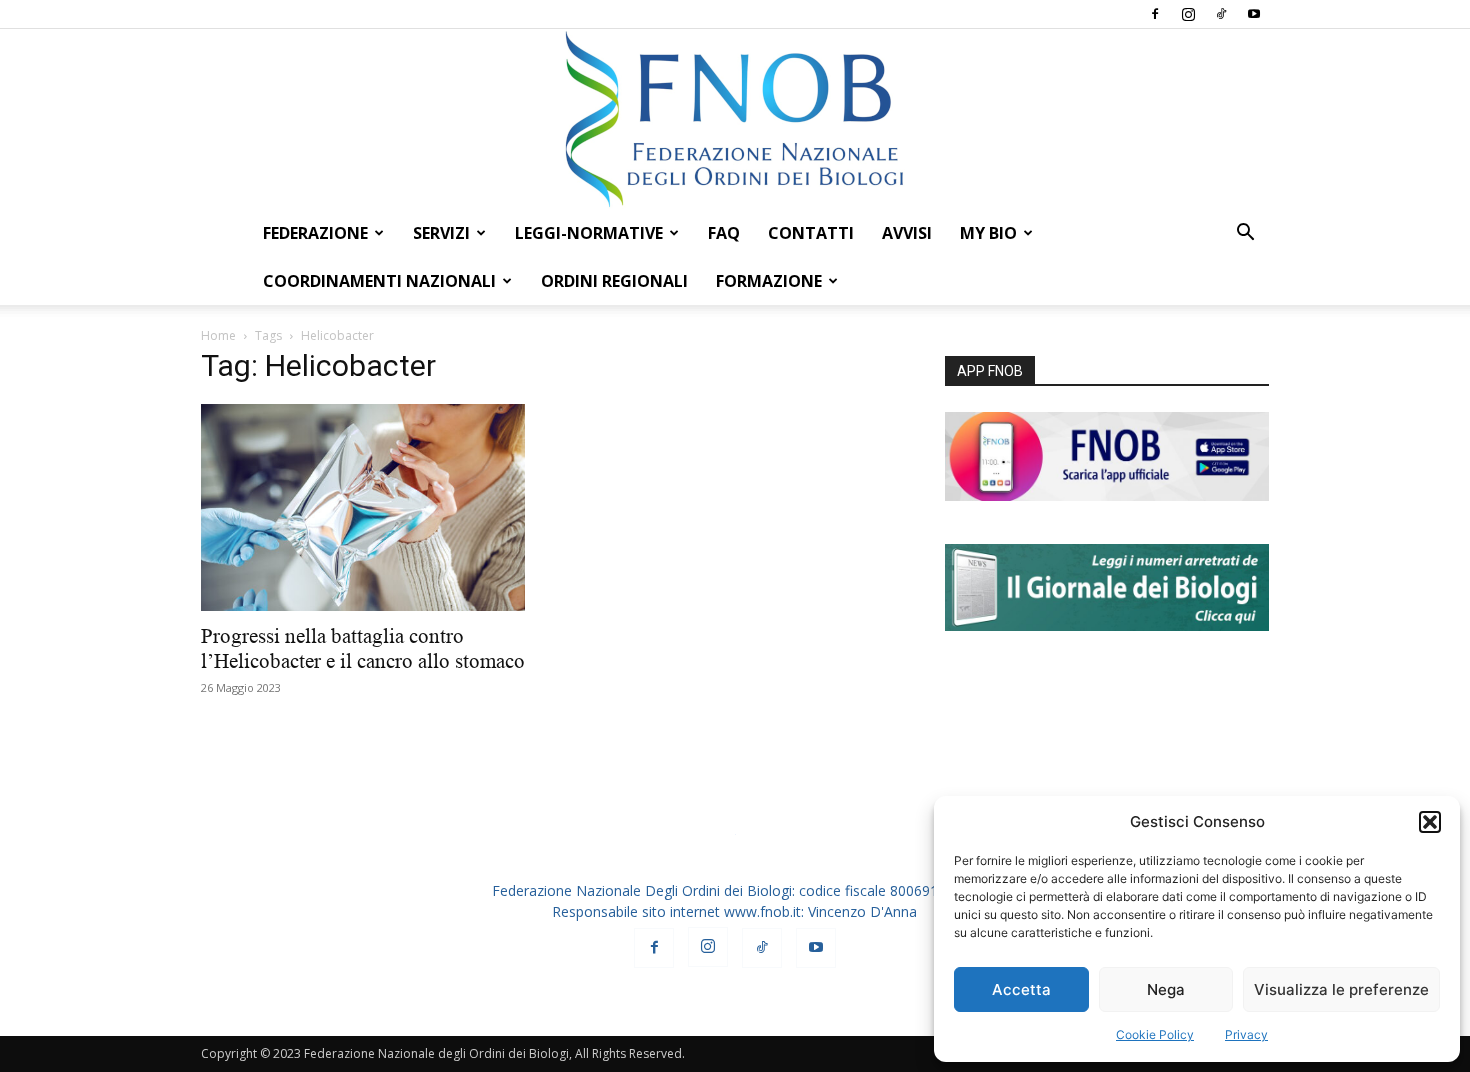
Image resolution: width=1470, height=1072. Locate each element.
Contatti (811, 233)
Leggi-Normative (589, 233)
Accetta (1021, 989)
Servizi (441, 233)
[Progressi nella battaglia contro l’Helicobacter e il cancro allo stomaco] (363, 507)
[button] (1430, 822)
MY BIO (988, 233)
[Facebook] (1155, 14)
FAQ (724, 233)
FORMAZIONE (769, 281)
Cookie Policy (1155, 1034)
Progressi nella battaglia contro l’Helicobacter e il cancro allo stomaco (363, 648)
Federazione (315, 233)
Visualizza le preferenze (1341, 989)
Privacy (1246, 1034)
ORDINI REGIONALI (614, 281)
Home (218, 335)
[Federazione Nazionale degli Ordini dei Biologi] (735, 119)
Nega (1166, 989)
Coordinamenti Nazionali (379, 281)
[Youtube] (1254, 14)
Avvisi (907, 233)
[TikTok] (1221, 14)
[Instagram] (1188, 14)
